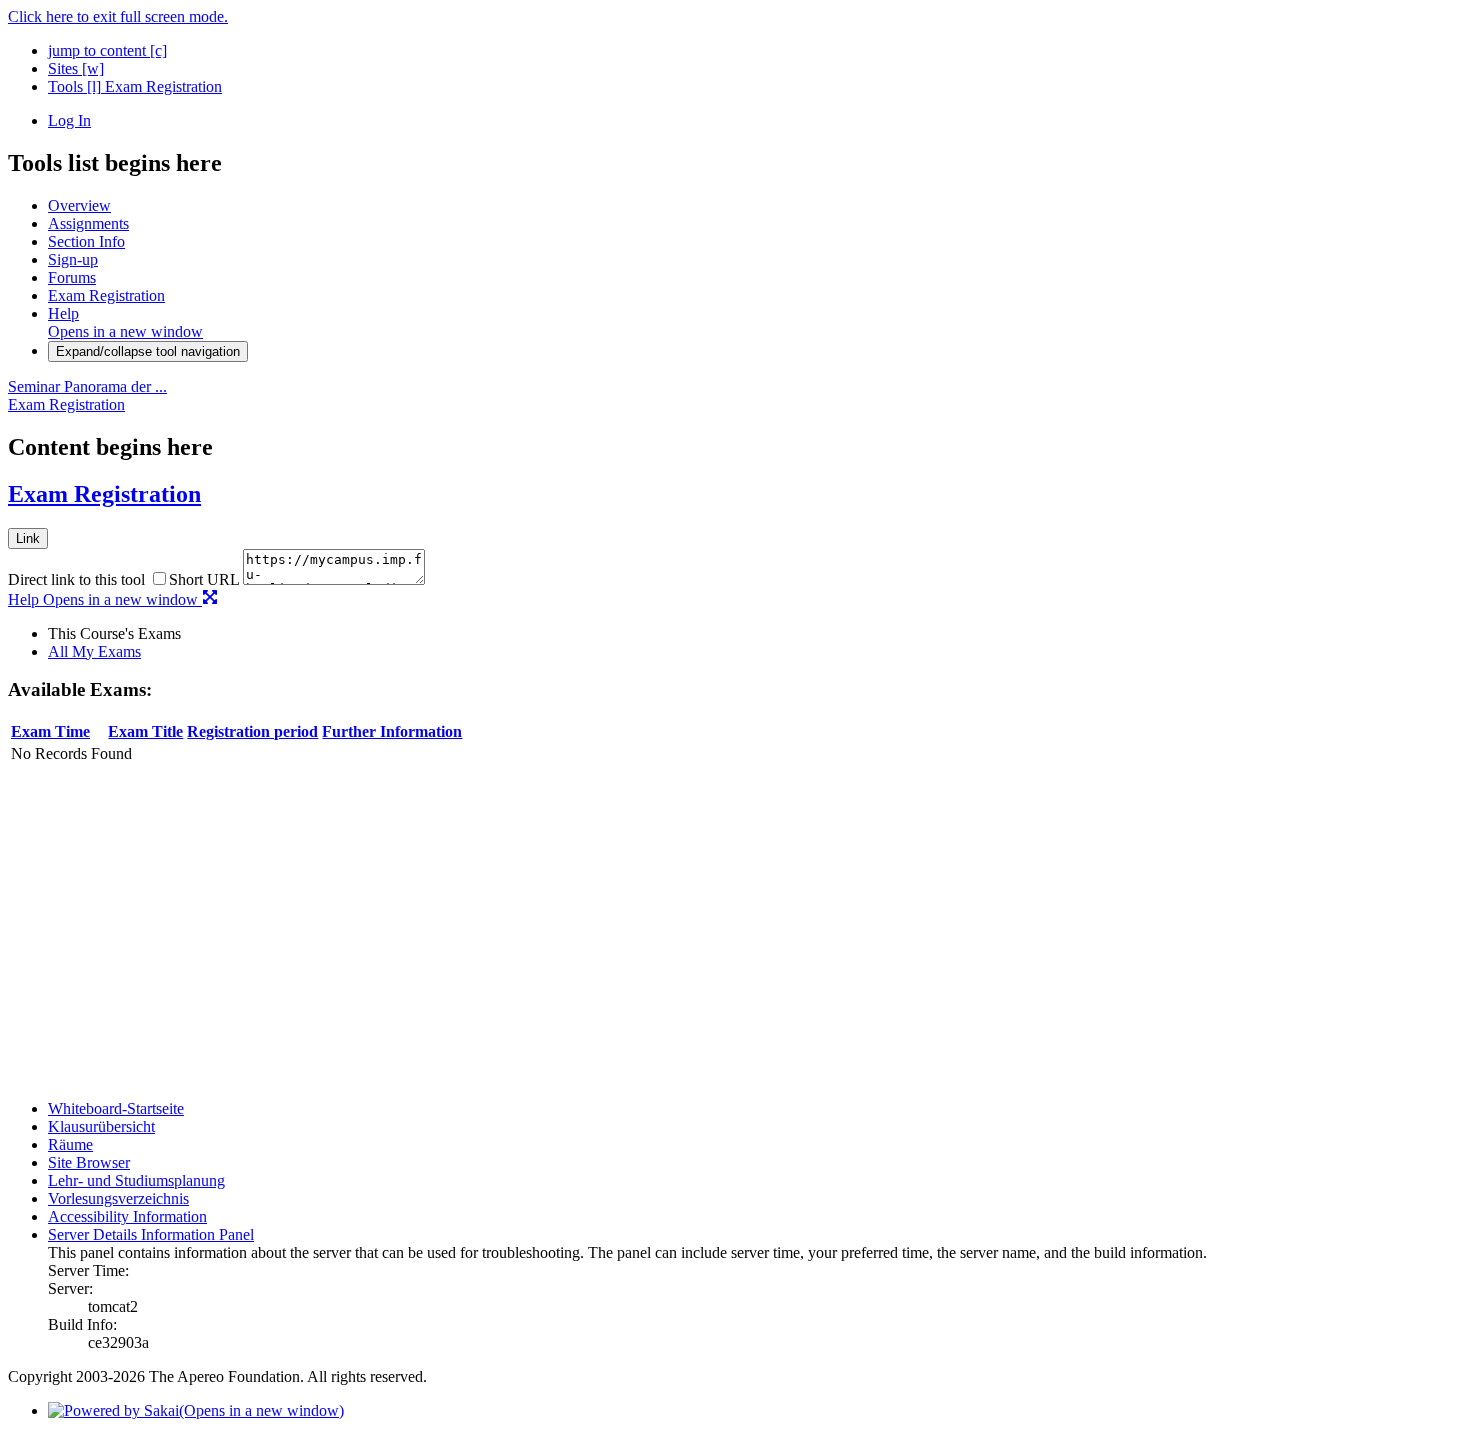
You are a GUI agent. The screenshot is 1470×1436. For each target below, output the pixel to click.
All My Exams (94, 651)
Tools (74, 86)
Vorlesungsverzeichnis (118, 1198)
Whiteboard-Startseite (116, 1108)
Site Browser (89, 1162)
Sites (76, 68)
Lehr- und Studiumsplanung (136, 1180)
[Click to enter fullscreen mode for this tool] (210, 599)
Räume (70, 1144)
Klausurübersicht (101, 1126)
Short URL (204, 579)
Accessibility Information (127, 1216)
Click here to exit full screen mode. (118, 16)
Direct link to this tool (76, 579)
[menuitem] (755, 634)
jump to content (107, 50)
